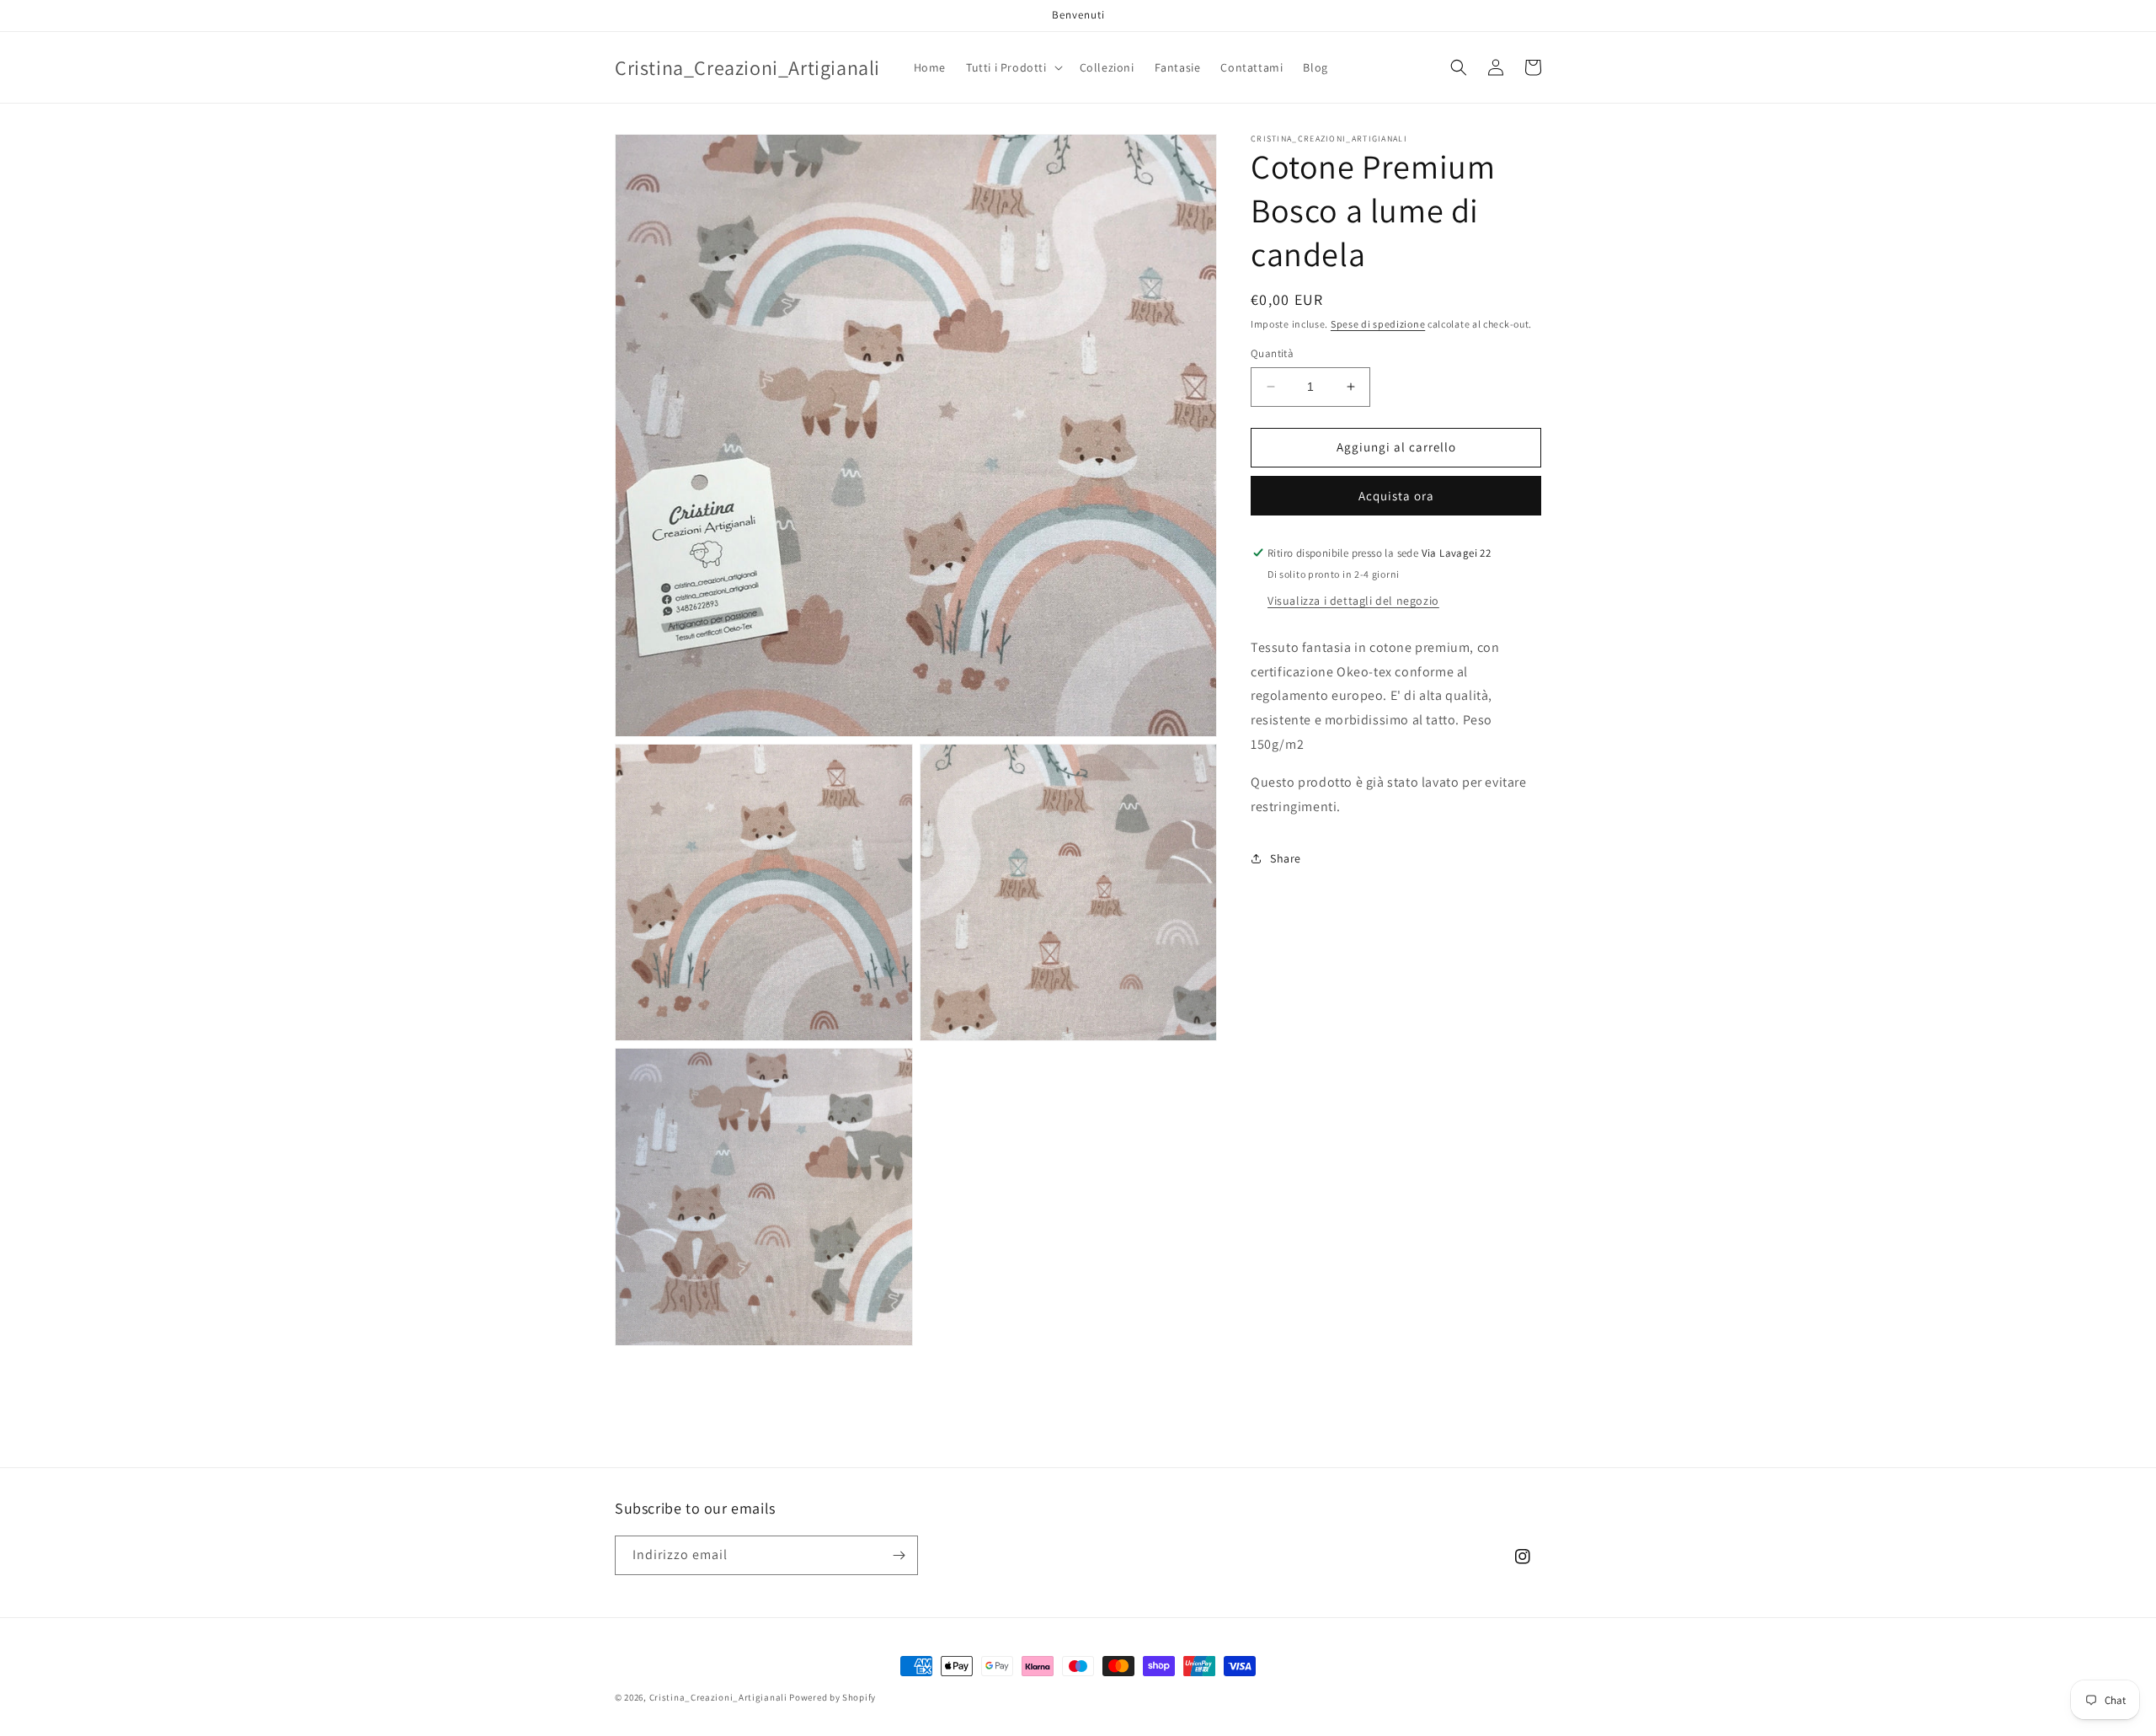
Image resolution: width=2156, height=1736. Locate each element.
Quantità (1272, 353)
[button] (1013, 67)
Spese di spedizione (1378, 324)
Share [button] (1286, 858)
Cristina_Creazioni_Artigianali (718, 1697)
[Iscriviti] (899, 1555)
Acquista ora (1396, 496)
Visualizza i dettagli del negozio (1353, 601)
